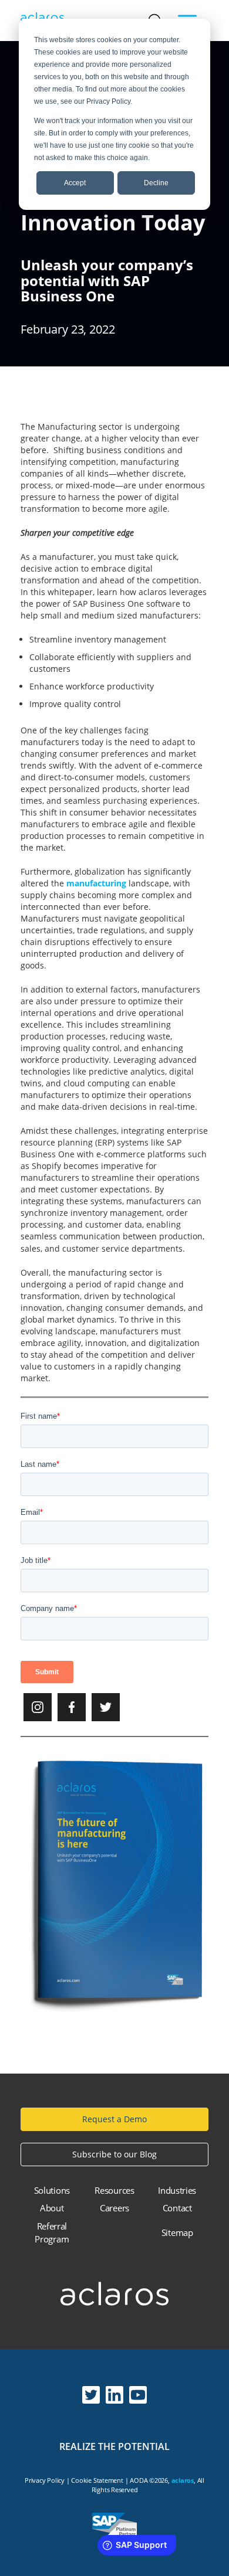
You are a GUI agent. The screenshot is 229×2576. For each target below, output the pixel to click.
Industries (177, 2190)
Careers (114, 2208)
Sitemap (177, 2232)
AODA (139, 2480)
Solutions (52, 2190)
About (52, 2208)
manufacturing (96, 883)
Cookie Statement (97, 2480)
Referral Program (52, 2233)
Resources (114, 2190)
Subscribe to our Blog (114, 2154)
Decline (156, 183)
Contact (177, 2208)
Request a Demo (114, 2119)
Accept (75, 183)
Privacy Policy (45, 2480)
